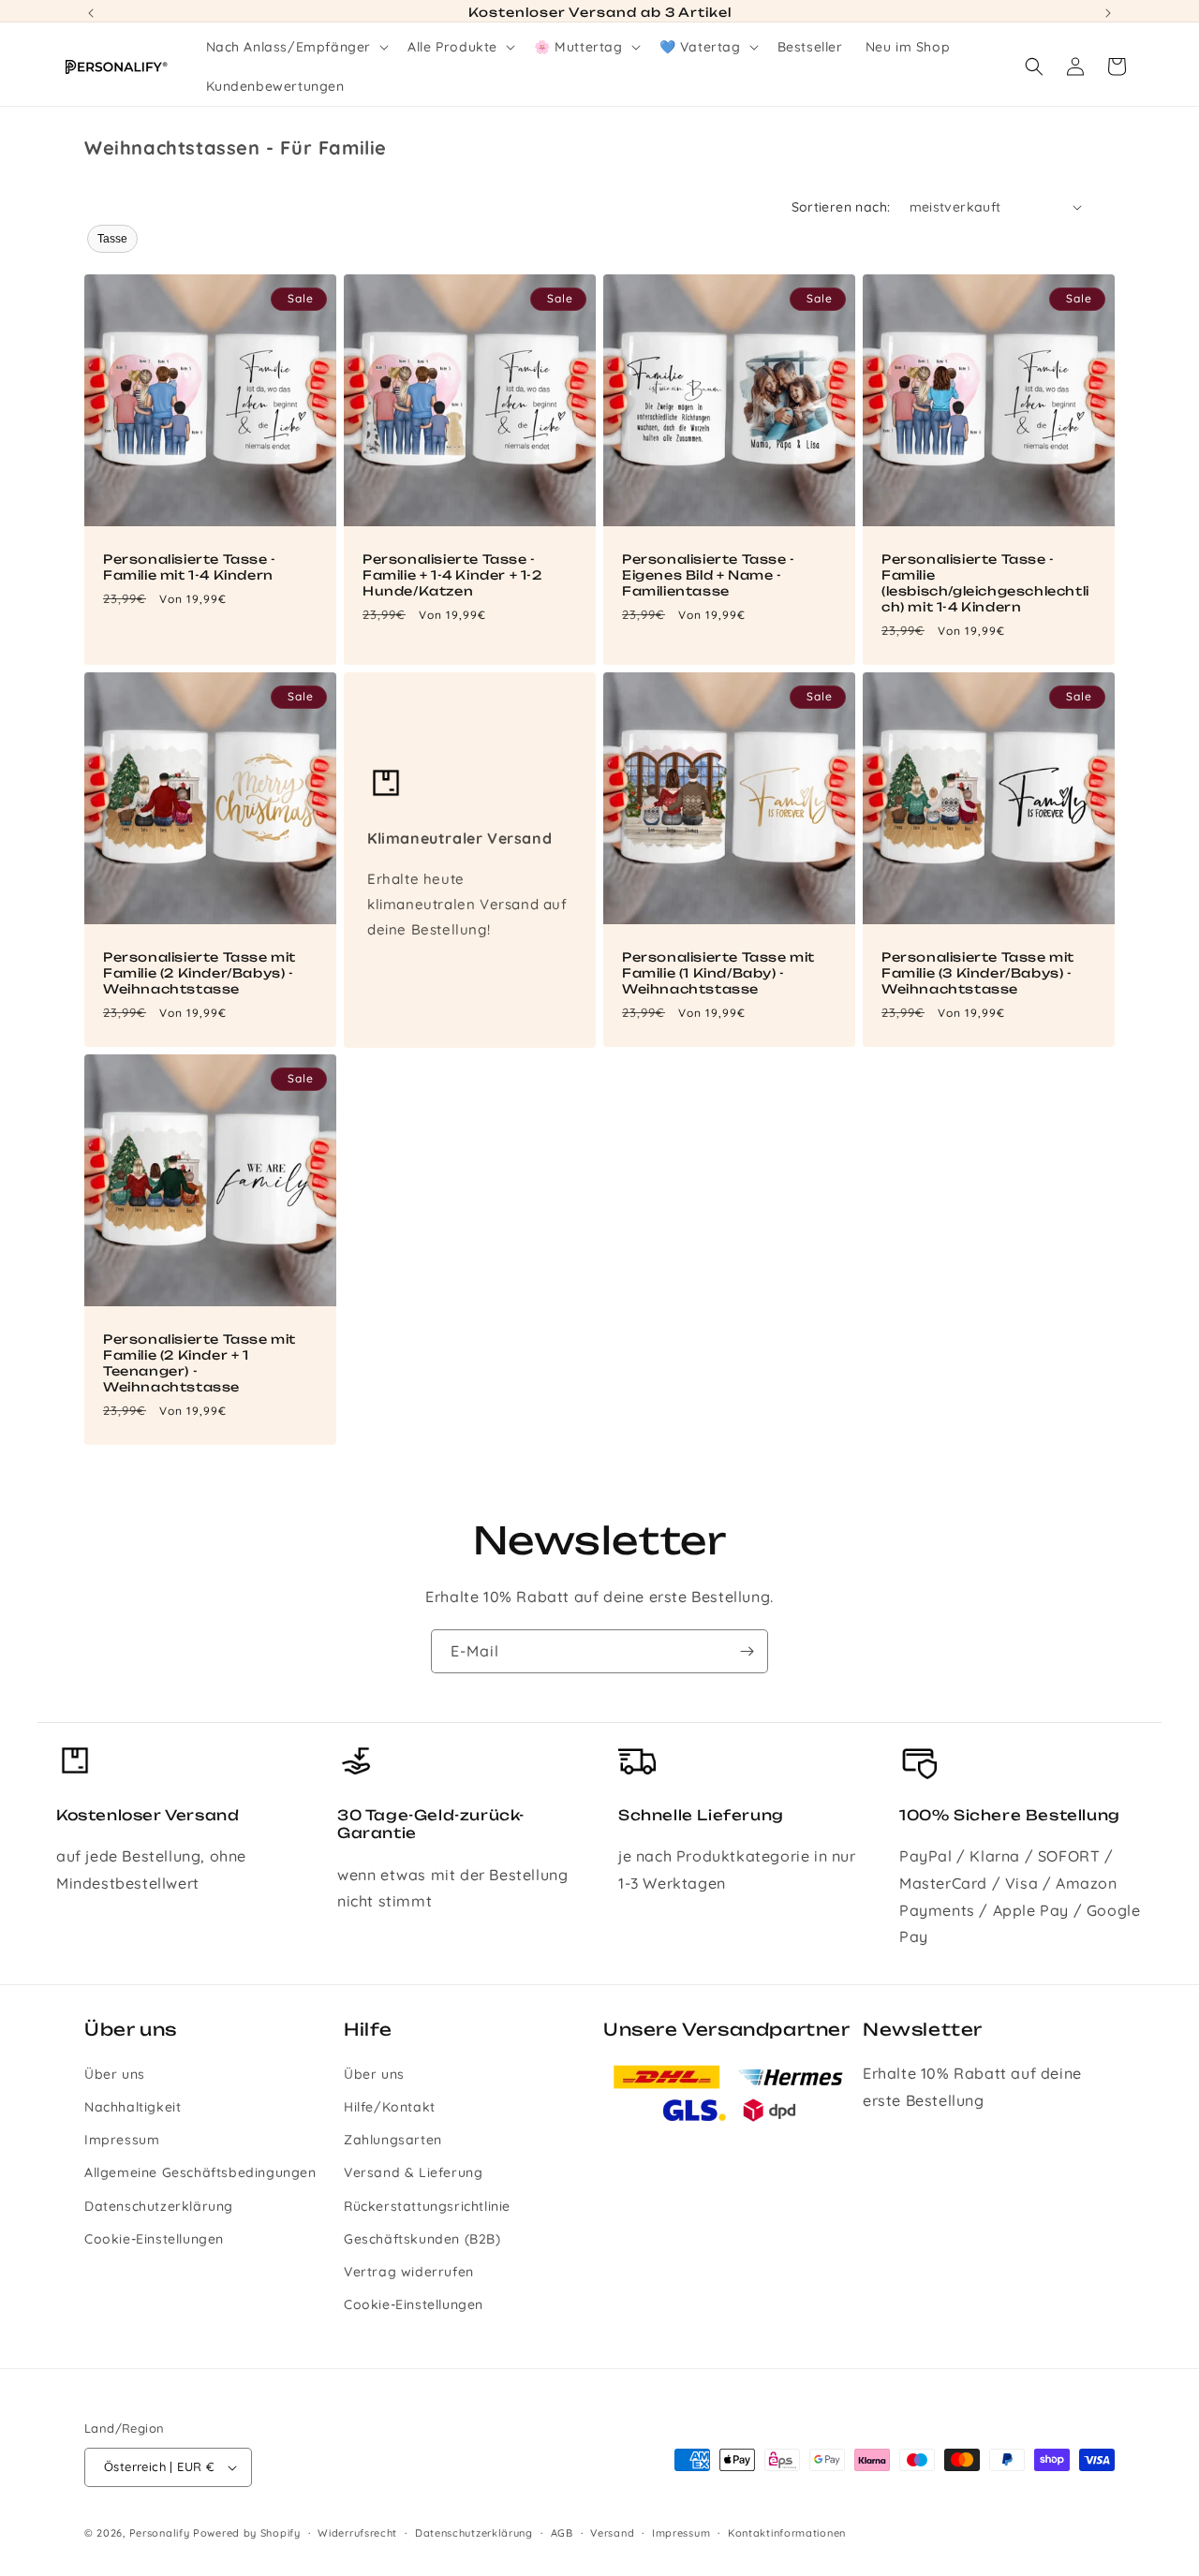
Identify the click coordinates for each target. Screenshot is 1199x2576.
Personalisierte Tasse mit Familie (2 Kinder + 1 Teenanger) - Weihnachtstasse (200, 1363)
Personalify (160, 2533)
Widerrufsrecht (357, 2532)
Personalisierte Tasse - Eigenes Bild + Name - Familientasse (709, 575)
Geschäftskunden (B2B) (422, 2239)
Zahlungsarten (393, 2140)
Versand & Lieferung (413, 2172)
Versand (612, 2532)
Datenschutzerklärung (159, 2205)
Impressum (122, 2140)
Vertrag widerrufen (409, 2272)
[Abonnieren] (747, 1651)
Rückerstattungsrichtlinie (427, 2205)
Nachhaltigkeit (133, 2107)
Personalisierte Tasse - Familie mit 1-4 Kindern (190, 567)
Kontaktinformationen (787, 2532)
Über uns (115, 2074)
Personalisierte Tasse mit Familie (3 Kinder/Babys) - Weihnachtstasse (978, 973)
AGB (562, 2532)
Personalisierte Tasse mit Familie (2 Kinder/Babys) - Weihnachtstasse (200, 973)
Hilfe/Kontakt (390, 2107)
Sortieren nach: (841, 207)
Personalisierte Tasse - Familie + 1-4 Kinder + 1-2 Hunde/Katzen (452, 575)
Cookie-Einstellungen (154, 2239)
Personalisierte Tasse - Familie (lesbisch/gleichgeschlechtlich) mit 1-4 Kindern (985, 583)
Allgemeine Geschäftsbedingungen (200, 2172)
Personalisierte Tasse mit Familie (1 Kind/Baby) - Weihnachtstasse (718, 973)
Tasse (112, 239)
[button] (296, 47)
